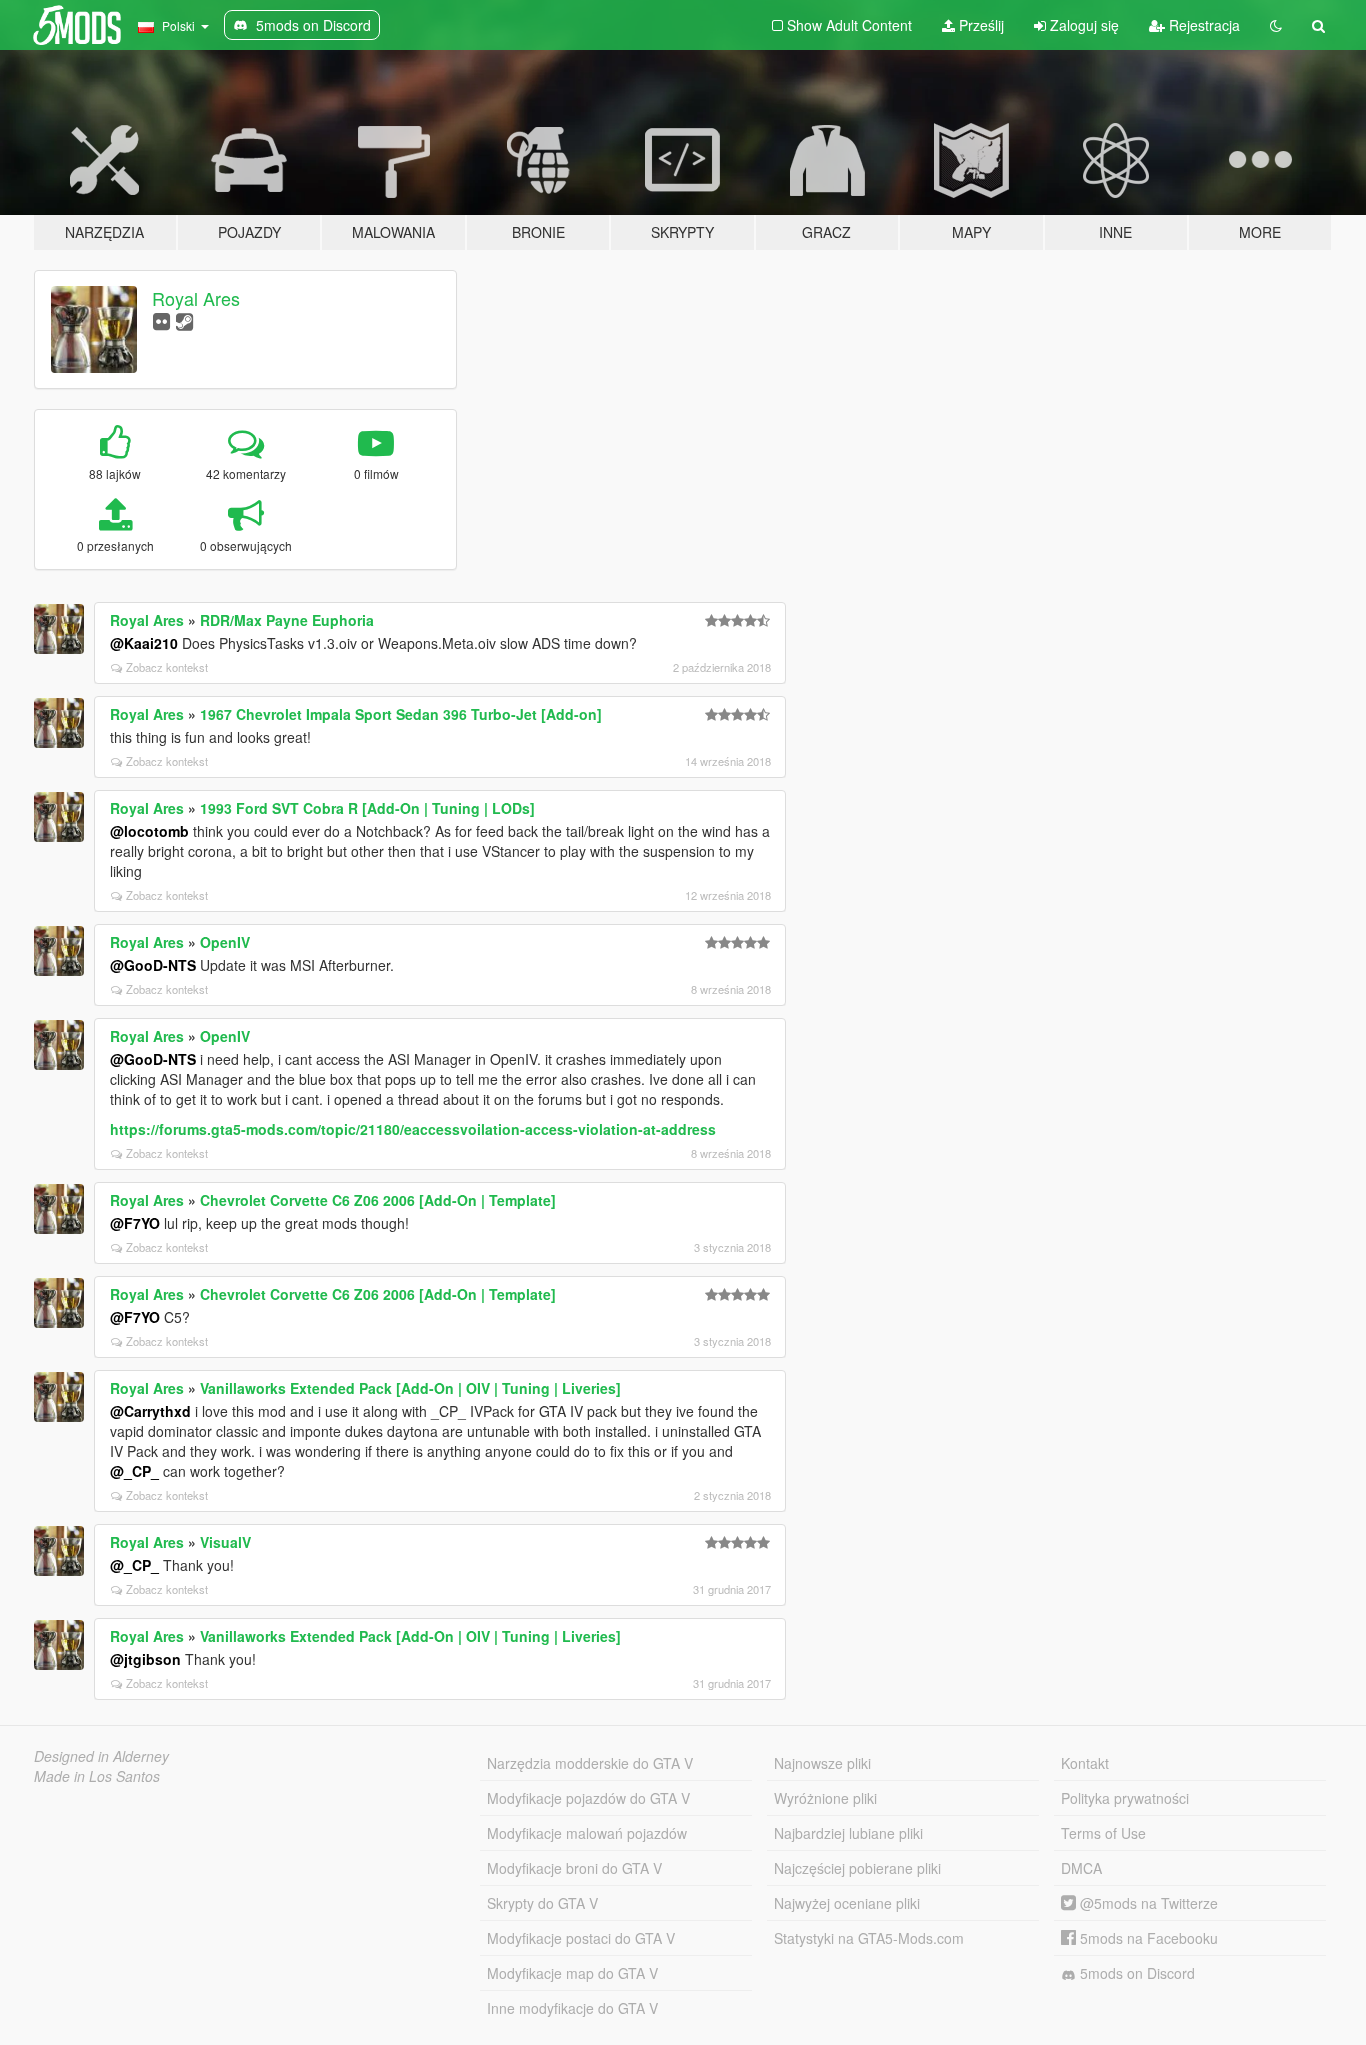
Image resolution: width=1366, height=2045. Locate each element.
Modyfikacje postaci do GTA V (581, 1938)
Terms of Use (1103, 1833)
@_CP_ (134, 1471)
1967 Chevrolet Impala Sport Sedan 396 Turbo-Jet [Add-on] (401, 714)
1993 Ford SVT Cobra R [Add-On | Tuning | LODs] (367, 808)
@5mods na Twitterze (1147, 1903)
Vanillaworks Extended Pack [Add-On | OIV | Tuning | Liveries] (410, 1388)
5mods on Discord (1135, 1973)
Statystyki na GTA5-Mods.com (869, 1938)
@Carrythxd (150, 1411)
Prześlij (979, 25)
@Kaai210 (144, 643)
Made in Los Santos (97, 1776)
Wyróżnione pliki (825, 1798)
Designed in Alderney (101, 1756)
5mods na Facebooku (1147, 1938)
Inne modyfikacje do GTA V (572, 2008)
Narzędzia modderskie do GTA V (590, 1763)
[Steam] (184, 320)
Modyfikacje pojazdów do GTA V (588, 1798)
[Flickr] (161, 320)
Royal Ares (196, 298)
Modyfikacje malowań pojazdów (587, 1833)
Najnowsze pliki (822, 1763)
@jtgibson (145, 1659)
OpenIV (225, 942)
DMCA (1081, 1868)
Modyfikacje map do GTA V (572, 1973)
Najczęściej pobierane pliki (857, 1868)
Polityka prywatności (1125, 1798)
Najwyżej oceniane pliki (847, 1903)
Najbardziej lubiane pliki (848, 1833)
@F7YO (135, 1223)
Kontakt (1085, 1763)
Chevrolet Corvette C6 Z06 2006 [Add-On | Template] (378, 1200)
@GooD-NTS (153, 965)
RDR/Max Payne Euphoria (287, 620)
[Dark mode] (1276, 25)
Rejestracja (1202, 25)
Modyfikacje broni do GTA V (574, 1868)
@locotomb (149, 831)
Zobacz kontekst (167, 667)
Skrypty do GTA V (542, 1903)
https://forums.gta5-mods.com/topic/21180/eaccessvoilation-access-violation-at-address (413, 1129)
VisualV (225, 1542)
